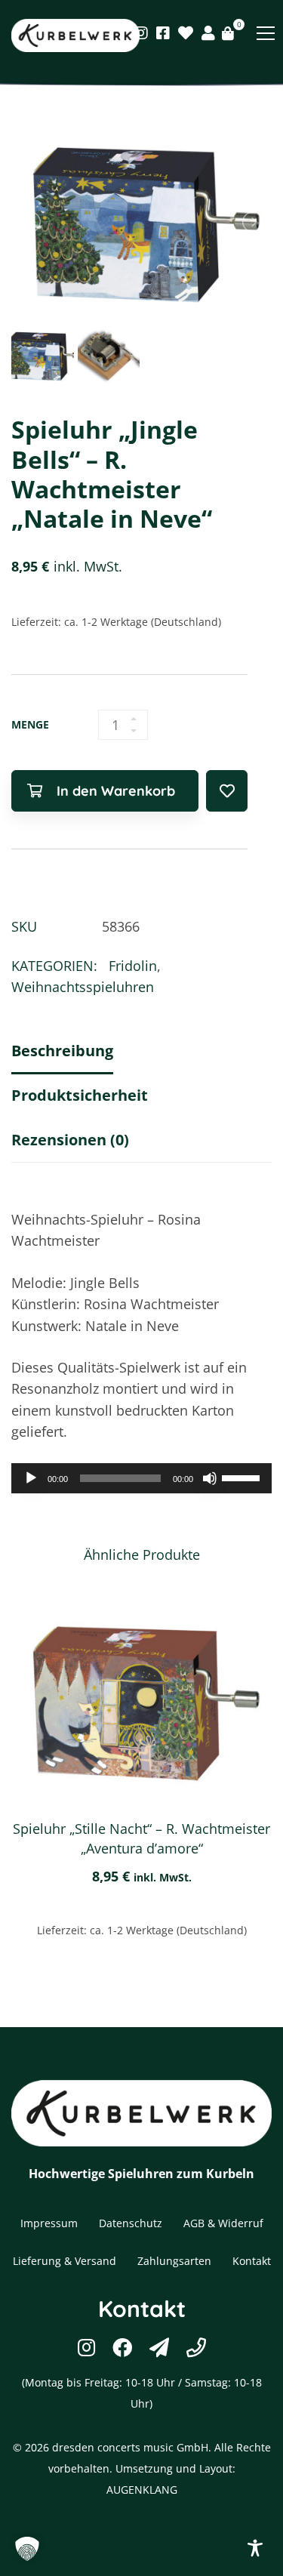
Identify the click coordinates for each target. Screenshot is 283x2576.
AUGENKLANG (142, 2490)
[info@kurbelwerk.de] (159, 2347)
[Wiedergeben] (31, 1478)
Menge (30, 724)
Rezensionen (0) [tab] (70, 1140)
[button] (27, 2549)
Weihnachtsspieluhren (83, 987)
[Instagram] (141, 33)
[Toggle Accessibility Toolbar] (255, 2548)
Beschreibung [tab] (62, 1051)
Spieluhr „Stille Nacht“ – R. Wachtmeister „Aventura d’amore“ (141, 1838)
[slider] (243, 1477)
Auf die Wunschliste (227, 791)
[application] (141, 1478)
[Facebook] (163, 33)
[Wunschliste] (186, 33)
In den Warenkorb (116, 791)
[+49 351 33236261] (196, 2347)
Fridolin (133, 966)
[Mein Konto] (208, 33)
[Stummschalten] (210, 1478)
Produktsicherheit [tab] (80, 1095)
